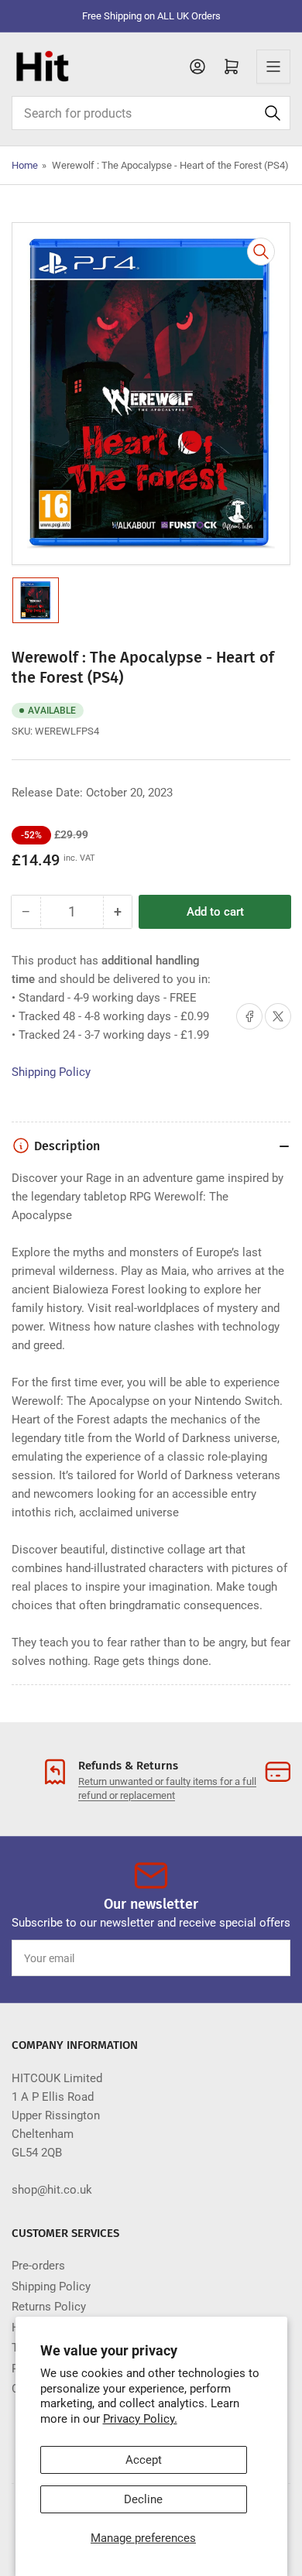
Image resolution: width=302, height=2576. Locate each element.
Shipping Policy (51, 1072)
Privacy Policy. (140, 2419)
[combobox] (151, 113)
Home (25, 165)
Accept (144, 2460)
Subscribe (250, 1958)
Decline (143, 2499)
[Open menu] (273, 67)
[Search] (273, 113)
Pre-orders (38, 2266)
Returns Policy (49, 2307)
